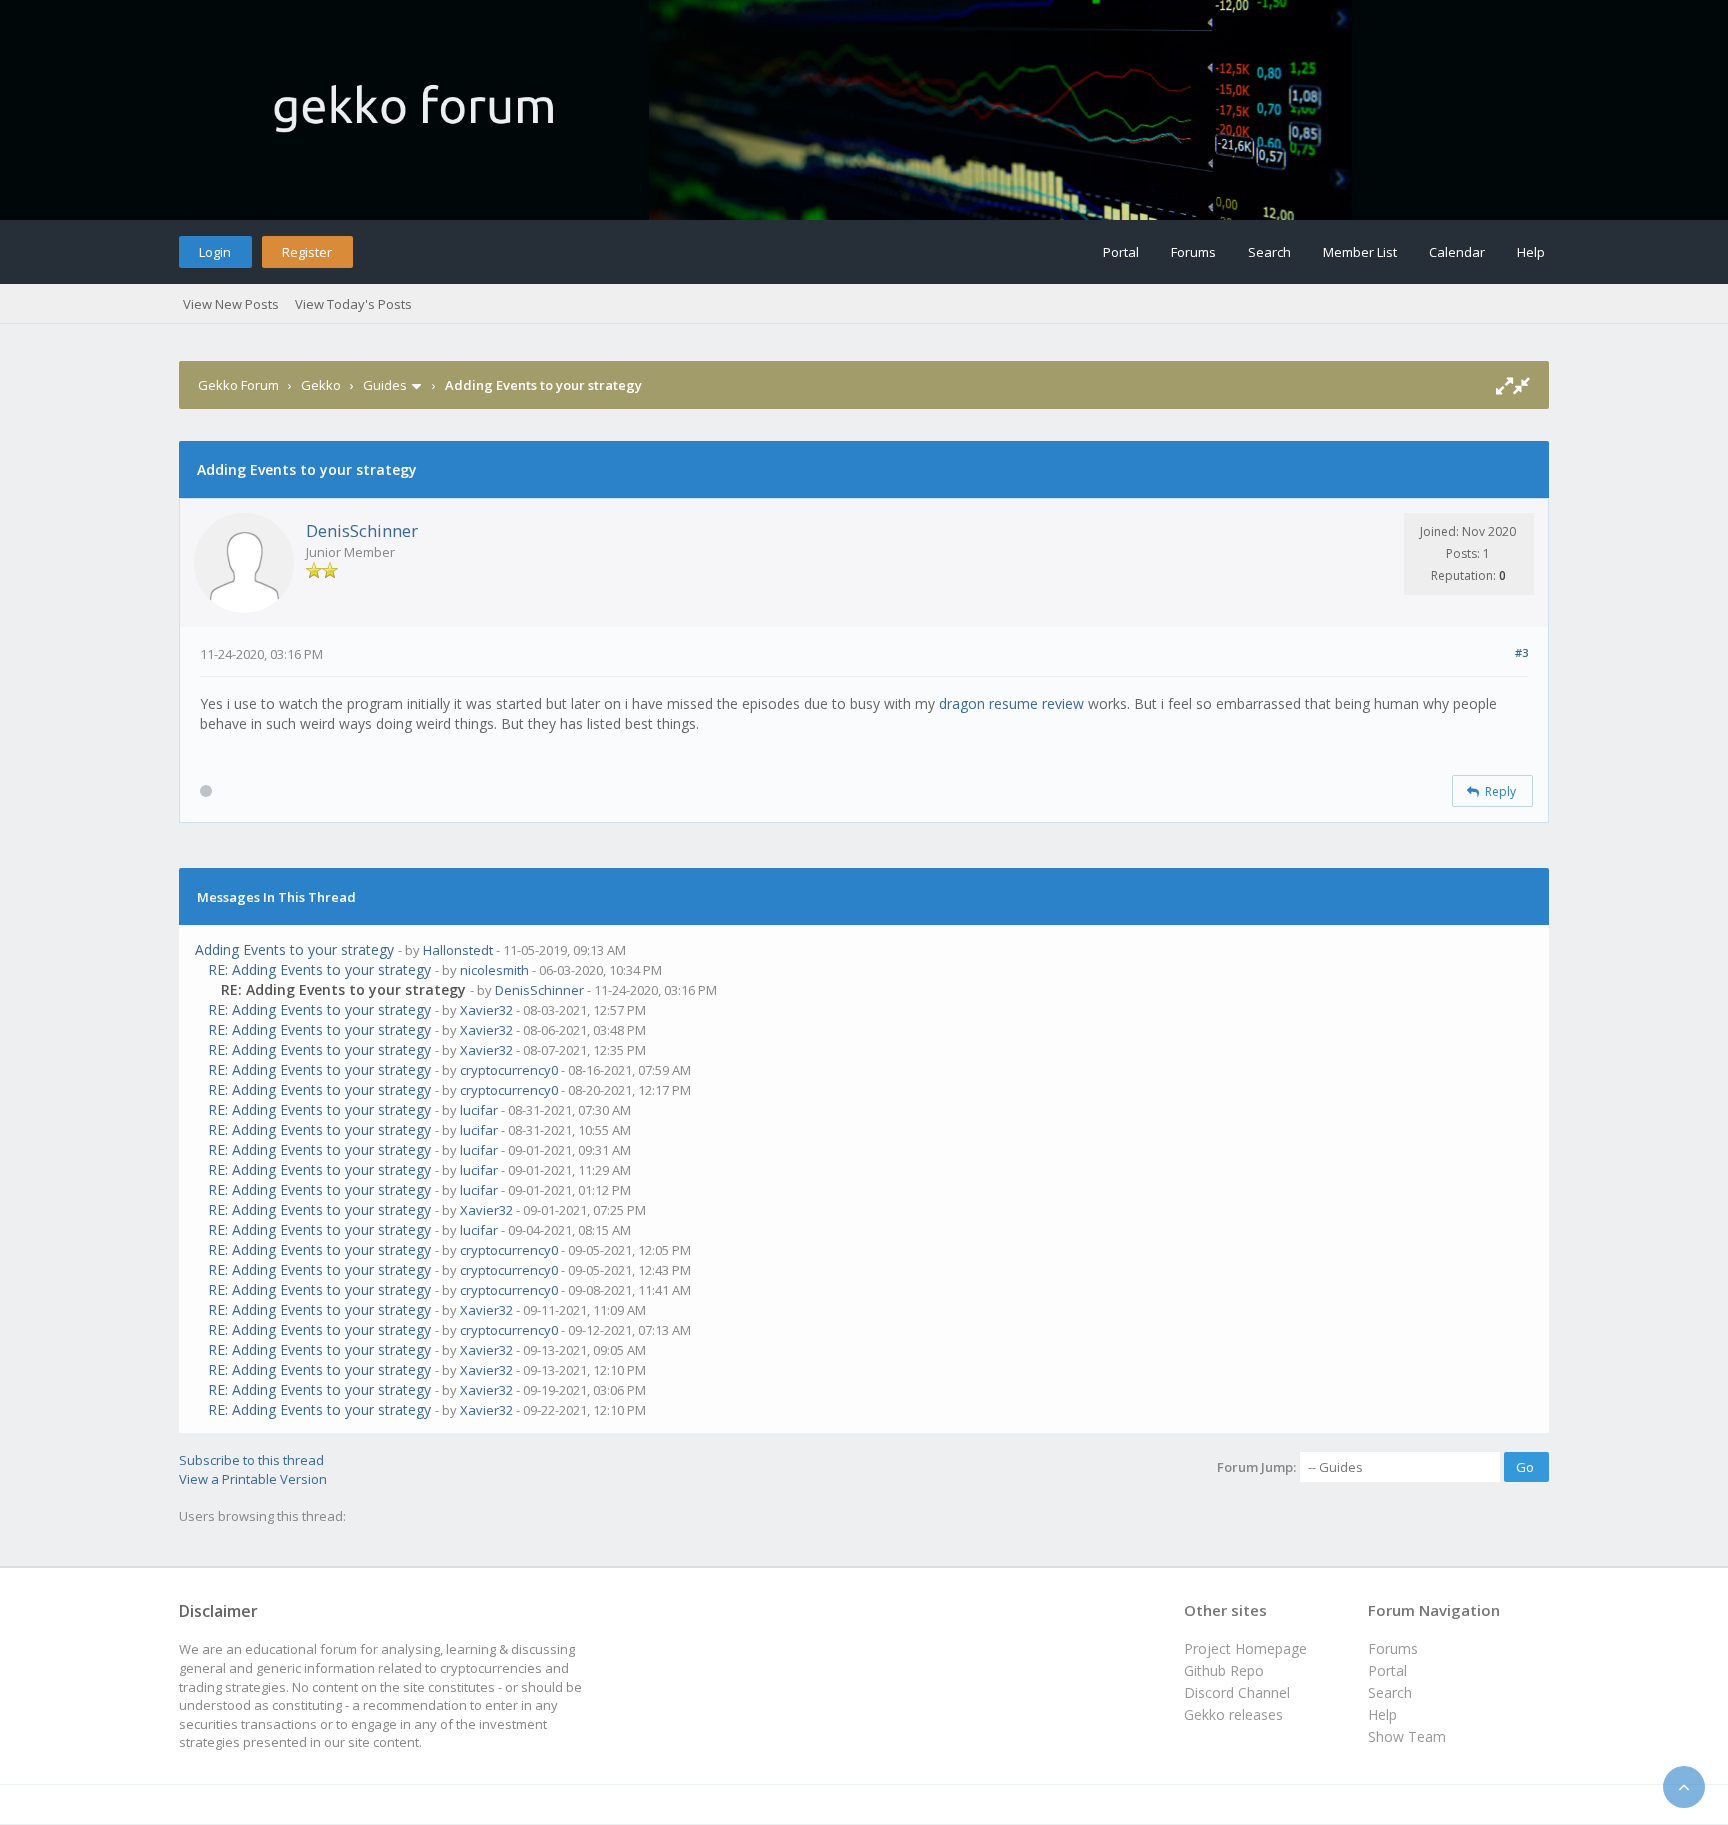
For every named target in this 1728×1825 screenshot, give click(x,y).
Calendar (1457, 252)
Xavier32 (486, 1010)
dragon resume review (1011, 703)
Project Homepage (1245, 1648)
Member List (1360, 252)
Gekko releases (1233, 1714)
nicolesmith (494, 970)
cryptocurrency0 (509, 1070)
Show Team (1407, 1736)
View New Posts (231, 304)
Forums (1193, 252)
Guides (385, 385)
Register (307, 252)
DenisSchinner (362, 530)
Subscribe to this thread (251, 1460)
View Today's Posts (353, 304)
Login (215, 252)
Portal (1121, 252)
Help (1531, 252)
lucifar (479, 1110)
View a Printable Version (253, 1479)
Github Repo (1224, 1670)
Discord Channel (1237, 1692)
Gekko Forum (238, 385)
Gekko (321, 385)
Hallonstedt (458, 950)
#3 (1521, 652)
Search (1269, 252)
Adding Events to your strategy (294, 949)
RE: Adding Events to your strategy (319, 969)
